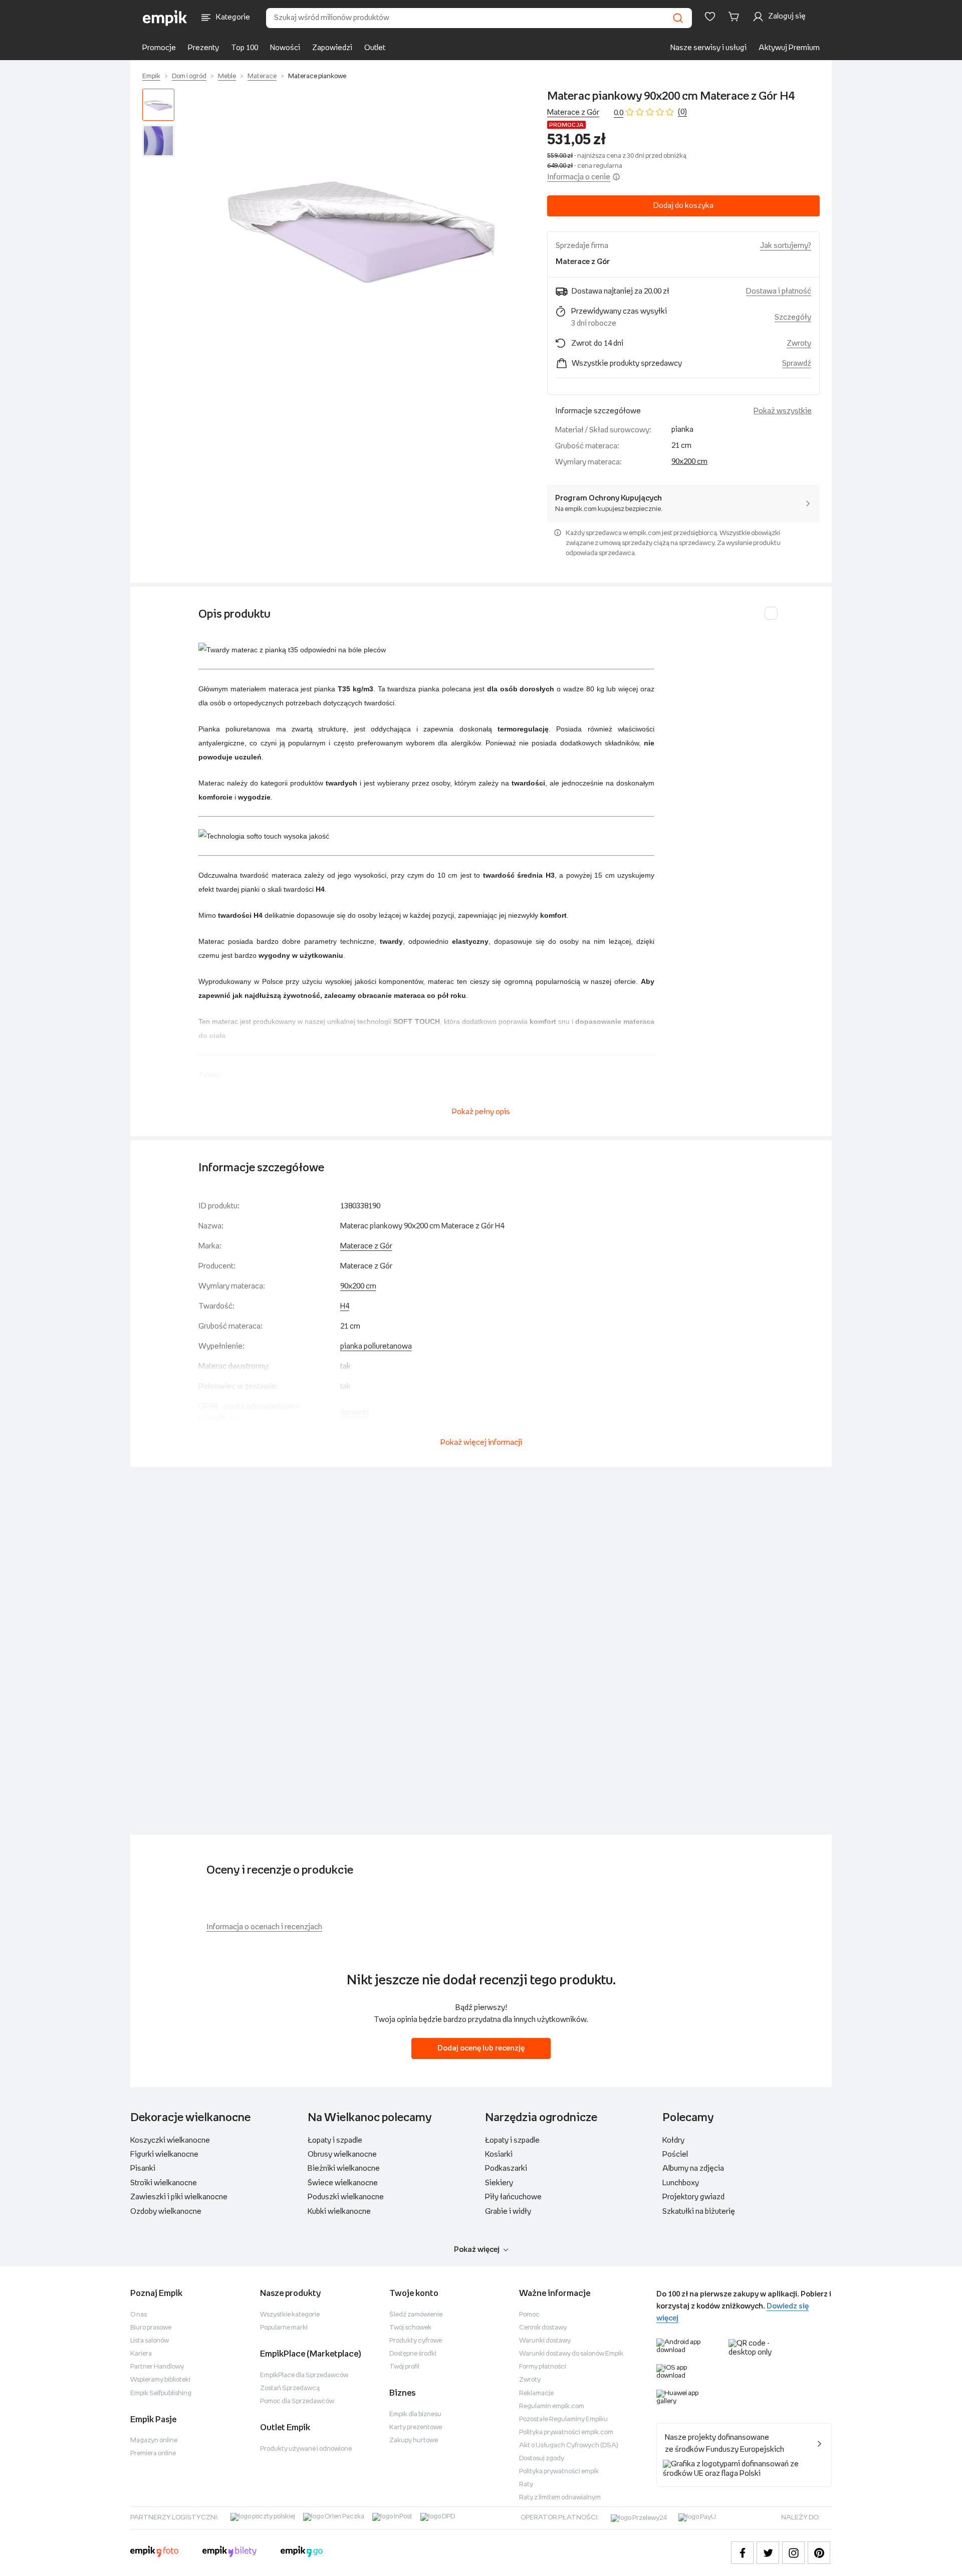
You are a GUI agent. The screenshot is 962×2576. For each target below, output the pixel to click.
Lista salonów (150, 2341)
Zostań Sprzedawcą (290, 2388)
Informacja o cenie (579, 177)
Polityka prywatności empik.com (566, 2432)
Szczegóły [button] (793, 317)
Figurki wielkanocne (164, 2154)
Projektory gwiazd (693, 2197)
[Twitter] (768, 2553)
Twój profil (404, 2367)
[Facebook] (742, 2553)
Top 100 (245, 48)
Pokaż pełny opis (481, 1112)
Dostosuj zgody (542, 2459)
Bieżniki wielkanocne (344, 2168)
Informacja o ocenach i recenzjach (264, 1927)
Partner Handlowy (157, 2367)
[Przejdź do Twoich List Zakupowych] (710, 17)
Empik (151, 76)
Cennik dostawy (543, 2328)
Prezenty (203, 48)
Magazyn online (154, 2440)
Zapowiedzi (332, 48)
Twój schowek (410, 2328)
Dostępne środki (413, 2354)
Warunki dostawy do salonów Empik (571, 2354)
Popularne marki (284, 2328)
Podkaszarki (506, 2168)
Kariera (141, 2354)
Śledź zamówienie (416, 2315)
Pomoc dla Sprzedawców (297, 2401)
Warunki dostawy (545, 2341)
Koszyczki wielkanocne (170, 2140)
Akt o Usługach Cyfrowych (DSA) (569, 2445)
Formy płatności (543, 2367)
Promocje (159, 48)
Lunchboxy (681, 2183)
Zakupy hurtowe (414, 2440)
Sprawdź (797, 363)
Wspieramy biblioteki (160, 2380)
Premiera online (153, 2454)
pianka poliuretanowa (376, 1346)
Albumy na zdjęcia (693, 2168)
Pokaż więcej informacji (481, 1443)
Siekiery (499, 2183)
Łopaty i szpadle (335, 2140)
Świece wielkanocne (343, 2183)
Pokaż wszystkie (783, 411)
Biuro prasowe (151, 2328)
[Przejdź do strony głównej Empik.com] (165, 18)
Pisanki (143, 2168)
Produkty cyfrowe (416, 2341)
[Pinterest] (819, 2553)
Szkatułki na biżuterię (699, 2212)
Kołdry (673, 2140)
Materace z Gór (573, 112)
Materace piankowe (317, 76)
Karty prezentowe (416, 2427)
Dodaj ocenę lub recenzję (481, 2048)
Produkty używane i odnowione (306, 2449)
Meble (227, 76)
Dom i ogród (189, 76)
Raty (526, 2485)
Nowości (285, 48)
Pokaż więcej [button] (477, 2250)
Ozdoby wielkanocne (166, 2212)
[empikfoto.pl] (154, 2553)
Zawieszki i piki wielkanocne (179, 2197)
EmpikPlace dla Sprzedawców (304, 2375)
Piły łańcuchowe (513, 2197)
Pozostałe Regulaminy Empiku (563, 2419)
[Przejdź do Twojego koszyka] (736, 17)
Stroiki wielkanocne (164, 2183)
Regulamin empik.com (552, 2406)
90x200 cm (689, 462)
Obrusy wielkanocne (342, 2154)
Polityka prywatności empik (559, 2472)
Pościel (675, 2154)
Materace (262, 76)
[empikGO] (302, 2553)
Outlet (375, 48)
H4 (345, 1306)
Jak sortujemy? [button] (786, 246)
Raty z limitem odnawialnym (560, 2498)
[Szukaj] (678, 18)
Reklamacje (536, 2393)
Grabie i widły (508, 2212)
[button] (363, 225)
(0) (682, 112)
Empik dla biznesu (415, 2414)
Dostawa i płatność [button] (779, 291)
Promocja (566, 125)
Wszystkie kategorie (290, 2315)
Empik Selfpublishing (161, 2393)
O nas (139, 2315)
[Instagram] (793, 2553)
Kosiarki (499, 2154)
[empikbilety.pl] (230, 2553)
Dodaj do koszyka (683, 206)
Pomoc (529, 2315)
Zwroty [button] (799, 343)
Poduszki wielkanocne (346, 2197)
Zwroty (530, 2380)
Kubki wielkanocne (339, 2212)
